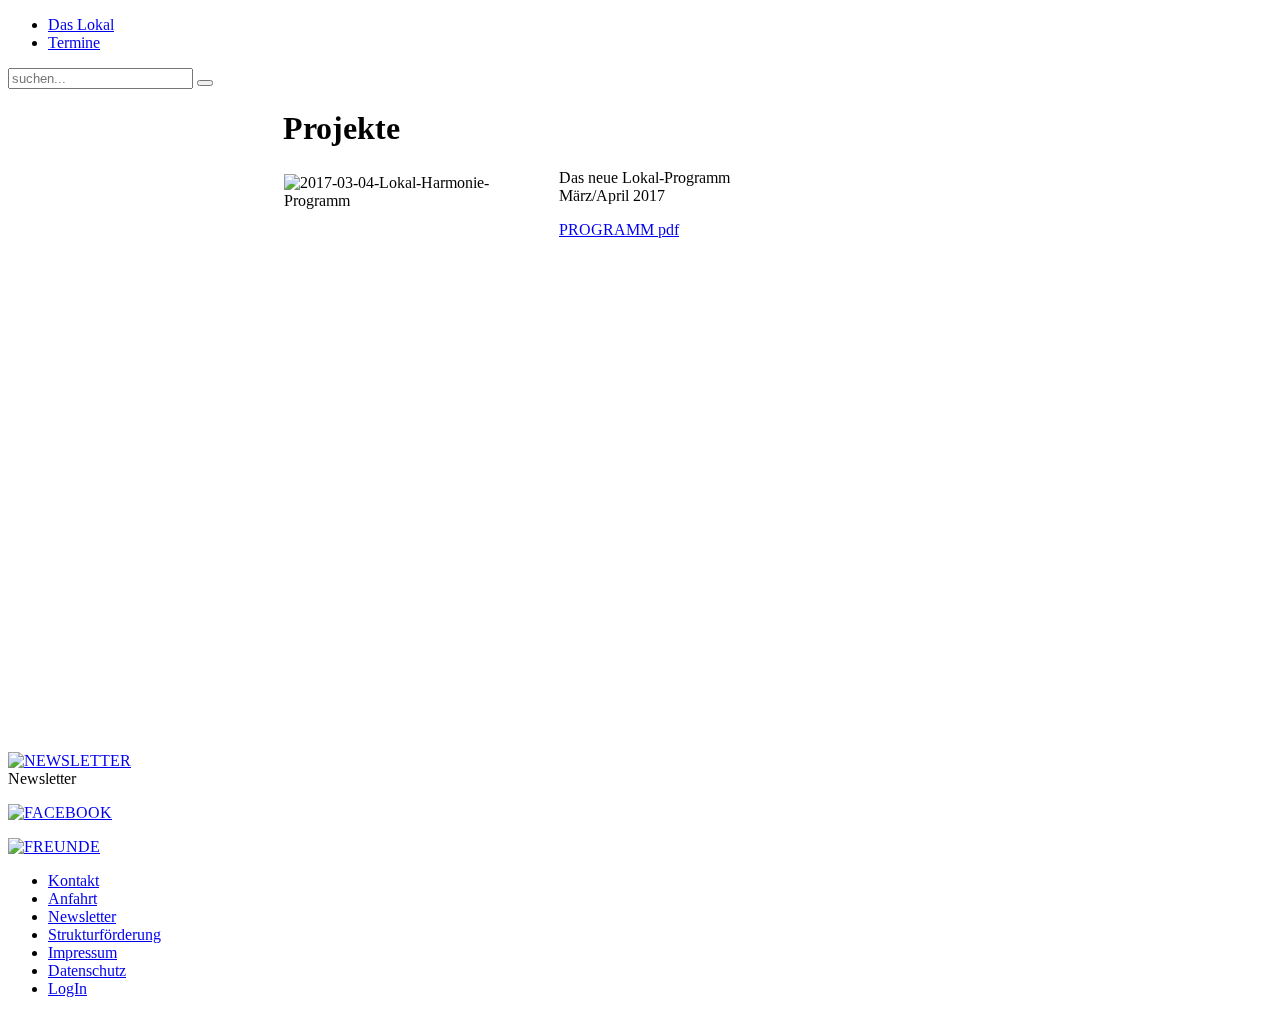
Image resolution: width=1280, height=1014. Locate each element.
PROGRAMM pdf (619, 229)
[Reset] (205, 83)
